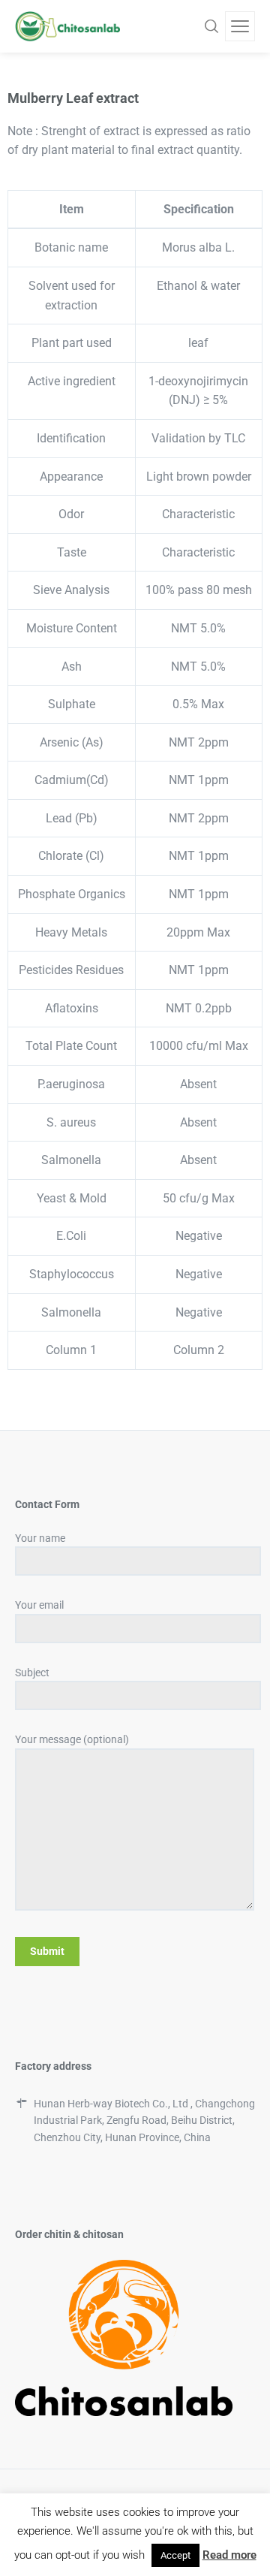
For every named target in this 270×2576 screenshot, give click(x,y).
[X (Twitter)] (169, 2535)
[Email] (68, 2535)
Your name (40, 1538)
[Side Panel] (240, 26)
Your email (39, 1605)
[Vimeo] (135, 2535)
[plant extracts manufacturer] (67, 26)
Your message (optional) (72, 1739)
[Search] (211, 26)
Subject (32, 1673)
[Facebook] (102, 2535)
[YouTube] (203, 2535)
